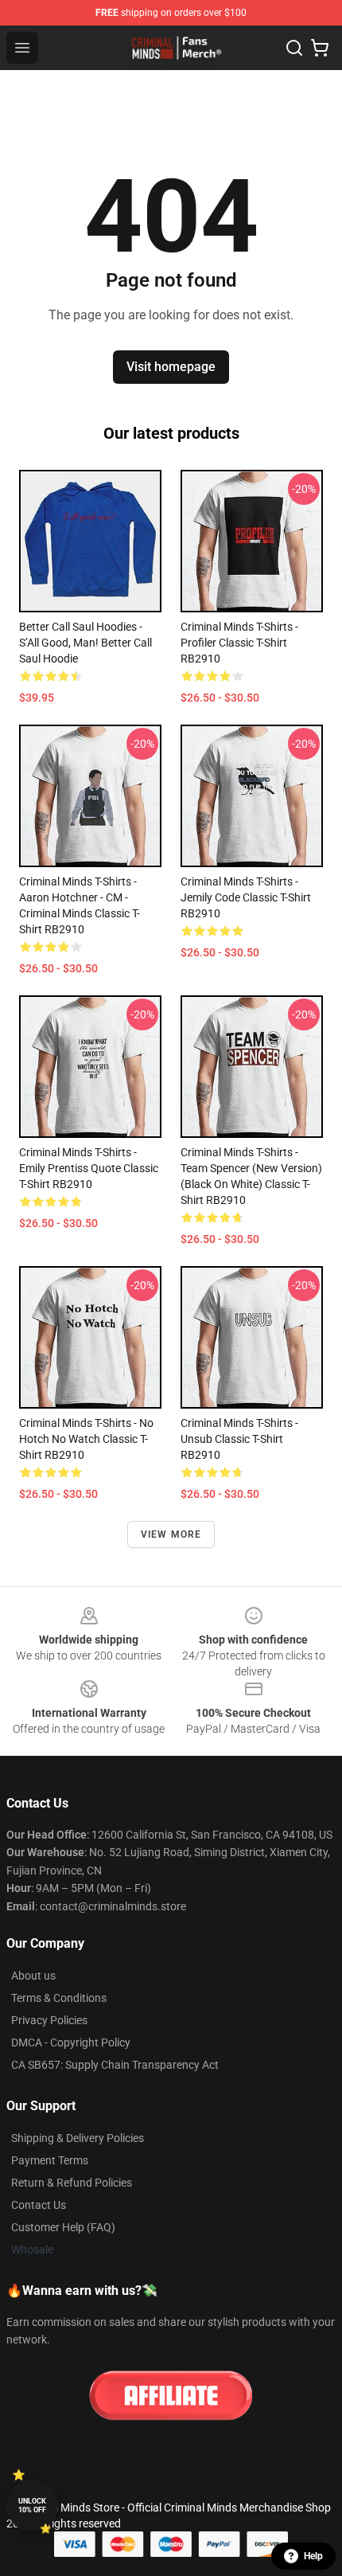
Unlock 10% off (32, 2506)
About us (33, 1976)
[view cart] (320, 48)
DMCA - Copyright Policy (71, 2042)
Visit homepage (171, 367)
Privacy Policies (49, 2020)
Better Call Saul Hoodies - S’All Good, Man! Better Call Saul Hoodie (85, 643)
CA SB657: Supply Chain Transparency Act (115, 2065)
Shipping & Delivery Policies (78, 2138)
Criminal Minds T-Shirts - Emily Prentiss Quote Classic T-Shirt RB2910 (89, 1168)
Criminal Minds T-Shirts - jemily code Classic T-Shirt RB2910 (246, 897)
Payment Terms (50, 2160)
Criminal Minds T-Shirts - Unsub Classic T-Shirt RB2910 (239, 1439)
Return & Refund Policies (72, 2183)
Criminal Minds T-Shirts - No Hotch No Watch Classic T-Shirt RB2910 (86, 1439)
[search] (294, 48)
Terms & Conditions (59, 1998)
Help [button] (313, 2556)
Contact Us (39, 2205)
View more (171, 1534)
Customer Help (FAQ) (63, 2227)
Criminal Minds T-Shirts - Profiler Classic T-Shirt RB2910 (239, 643)
